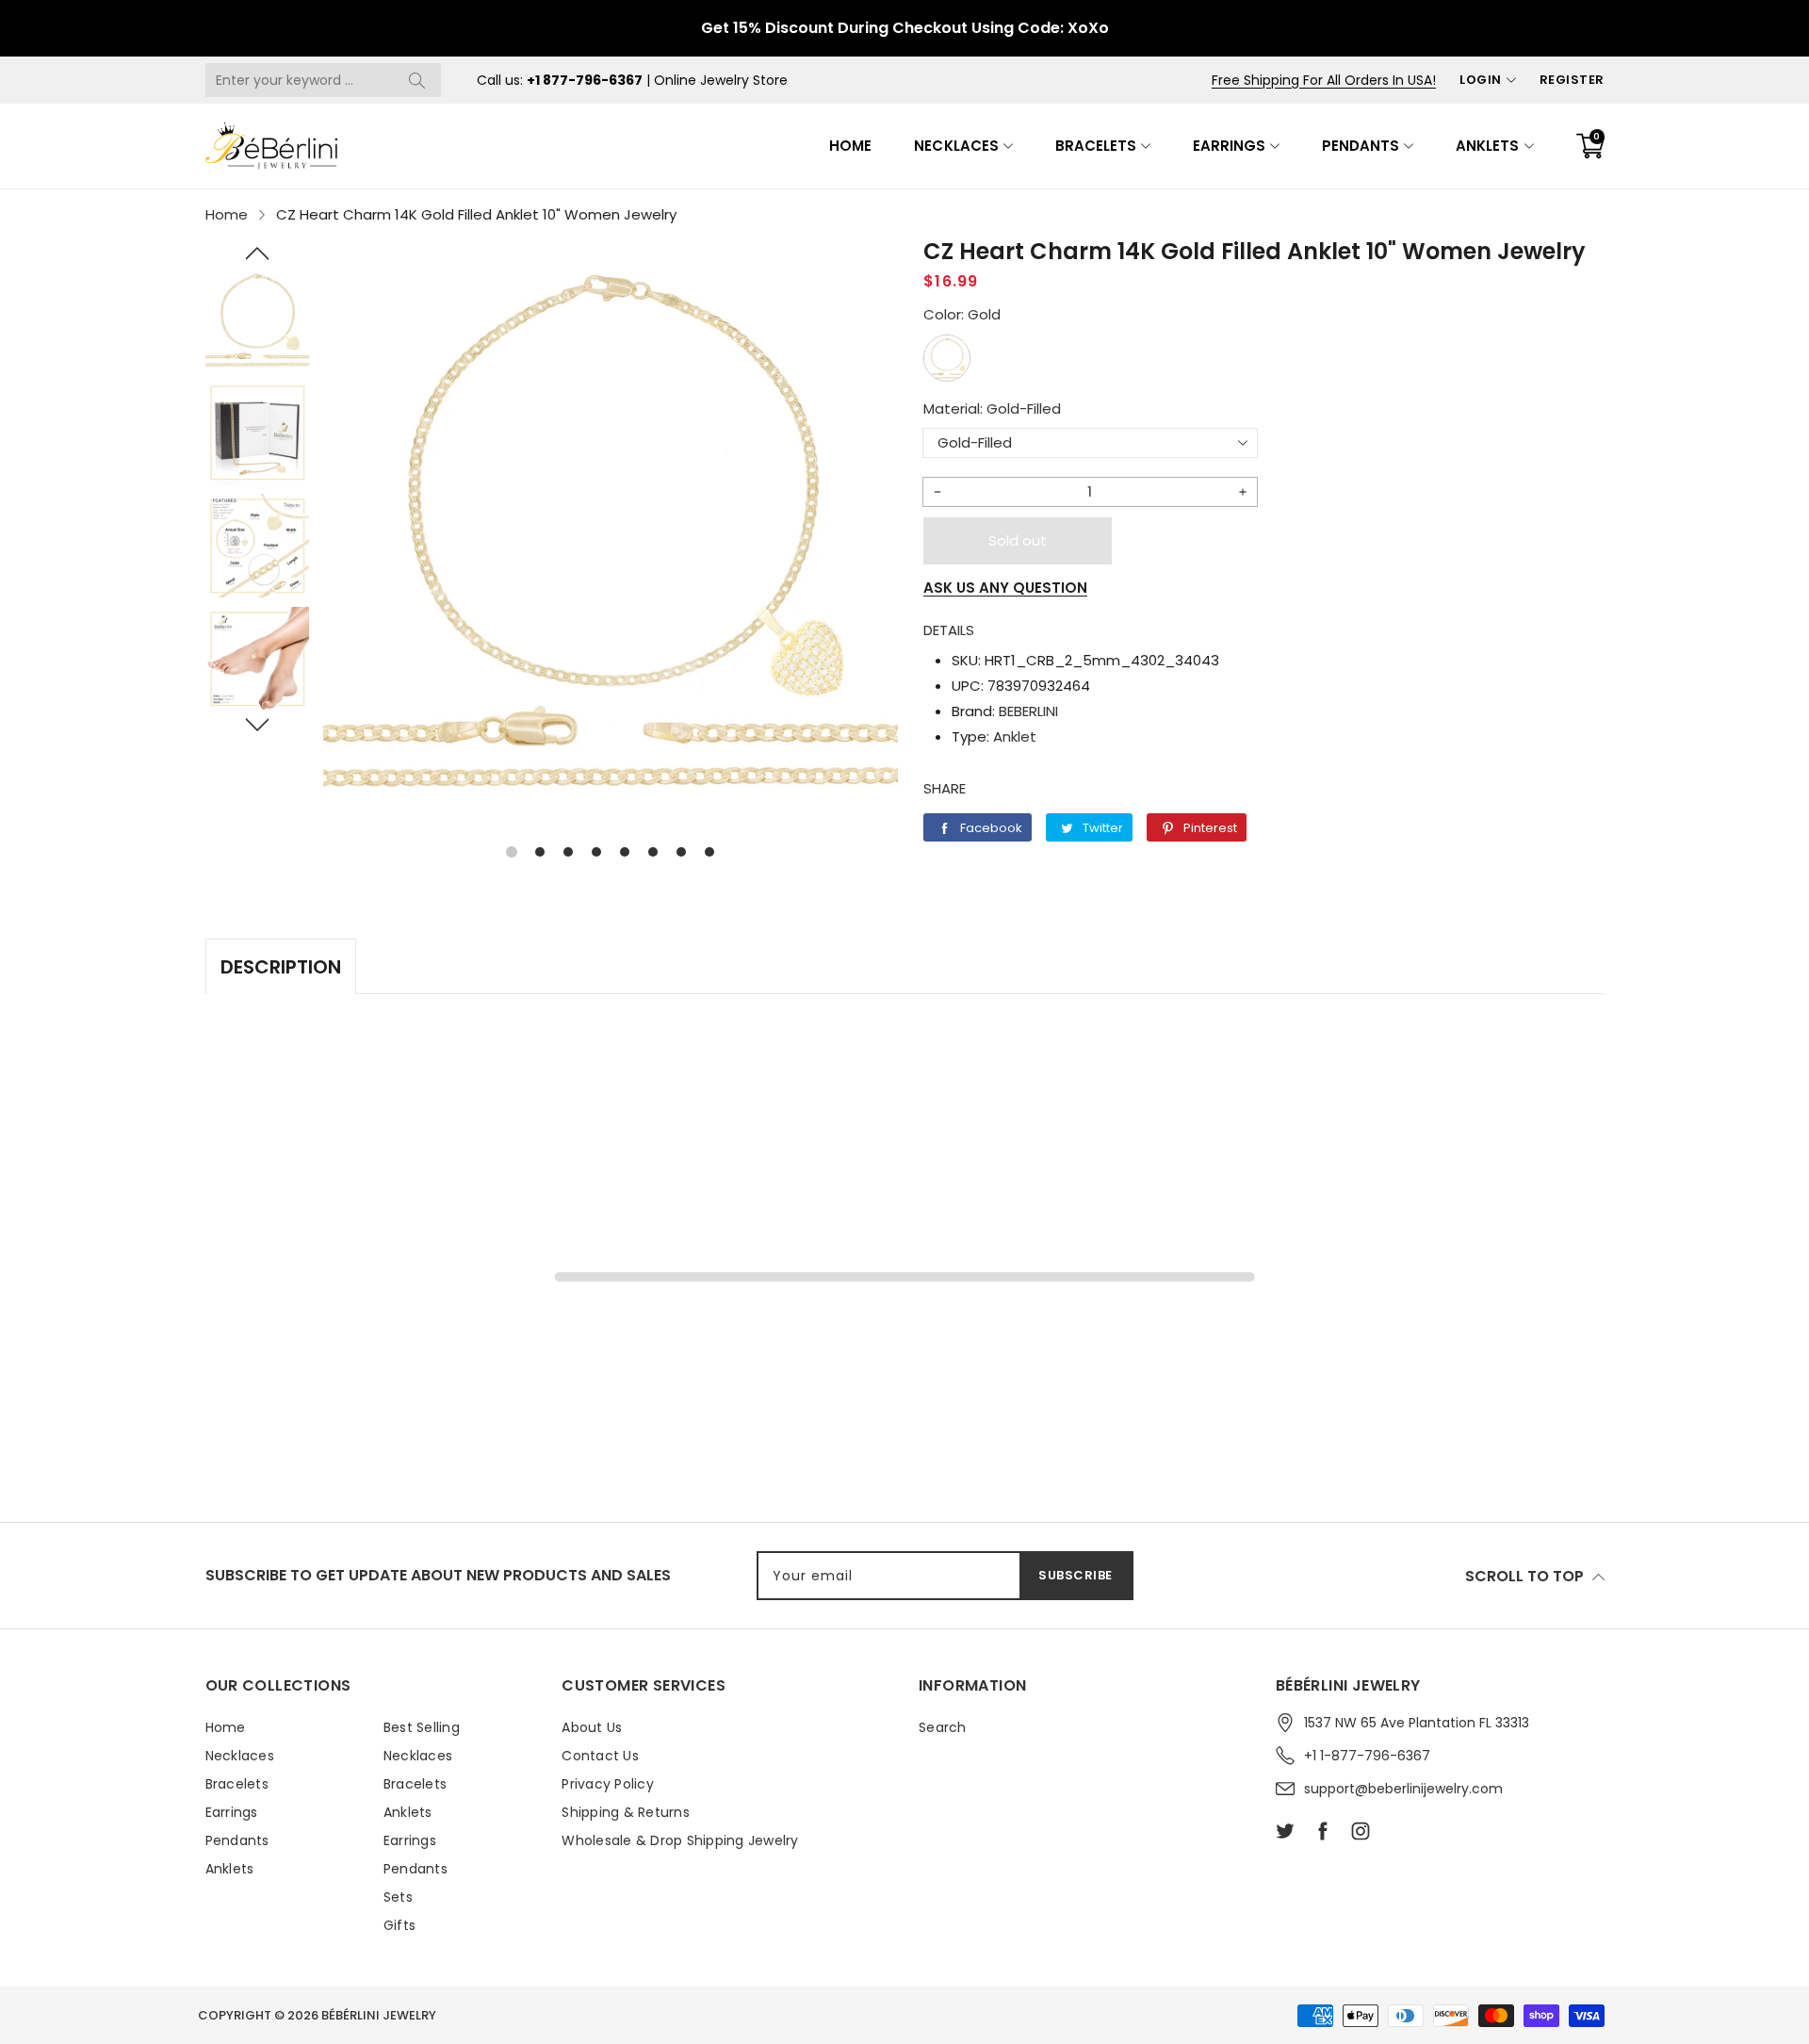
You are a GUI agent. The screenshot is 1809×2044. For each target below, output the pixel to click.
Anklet (1015, 736)
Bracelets (1096, 146)
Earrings (1229, 146)
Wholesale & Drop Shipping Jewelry (680, 1840)
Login (1481, 80)
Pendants (1361, 146)
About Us (592, 1727)
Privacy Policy (608, 1784)
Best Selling (422, 1727)
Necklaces (956, 146)
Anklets (1487, 146)
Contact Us (600, 1756)
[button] (257, 253)
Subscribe (1076, 1575)
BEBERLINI (1028, 711)
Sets (398, 1897)
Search (943, 1727)
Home (850, 146)
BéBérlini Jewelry (379, 2015)
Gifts (399, 1925)
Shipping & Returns (626, 1812)
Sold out (1018, 540)
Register (1572, 80)
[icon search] (417, 80)
